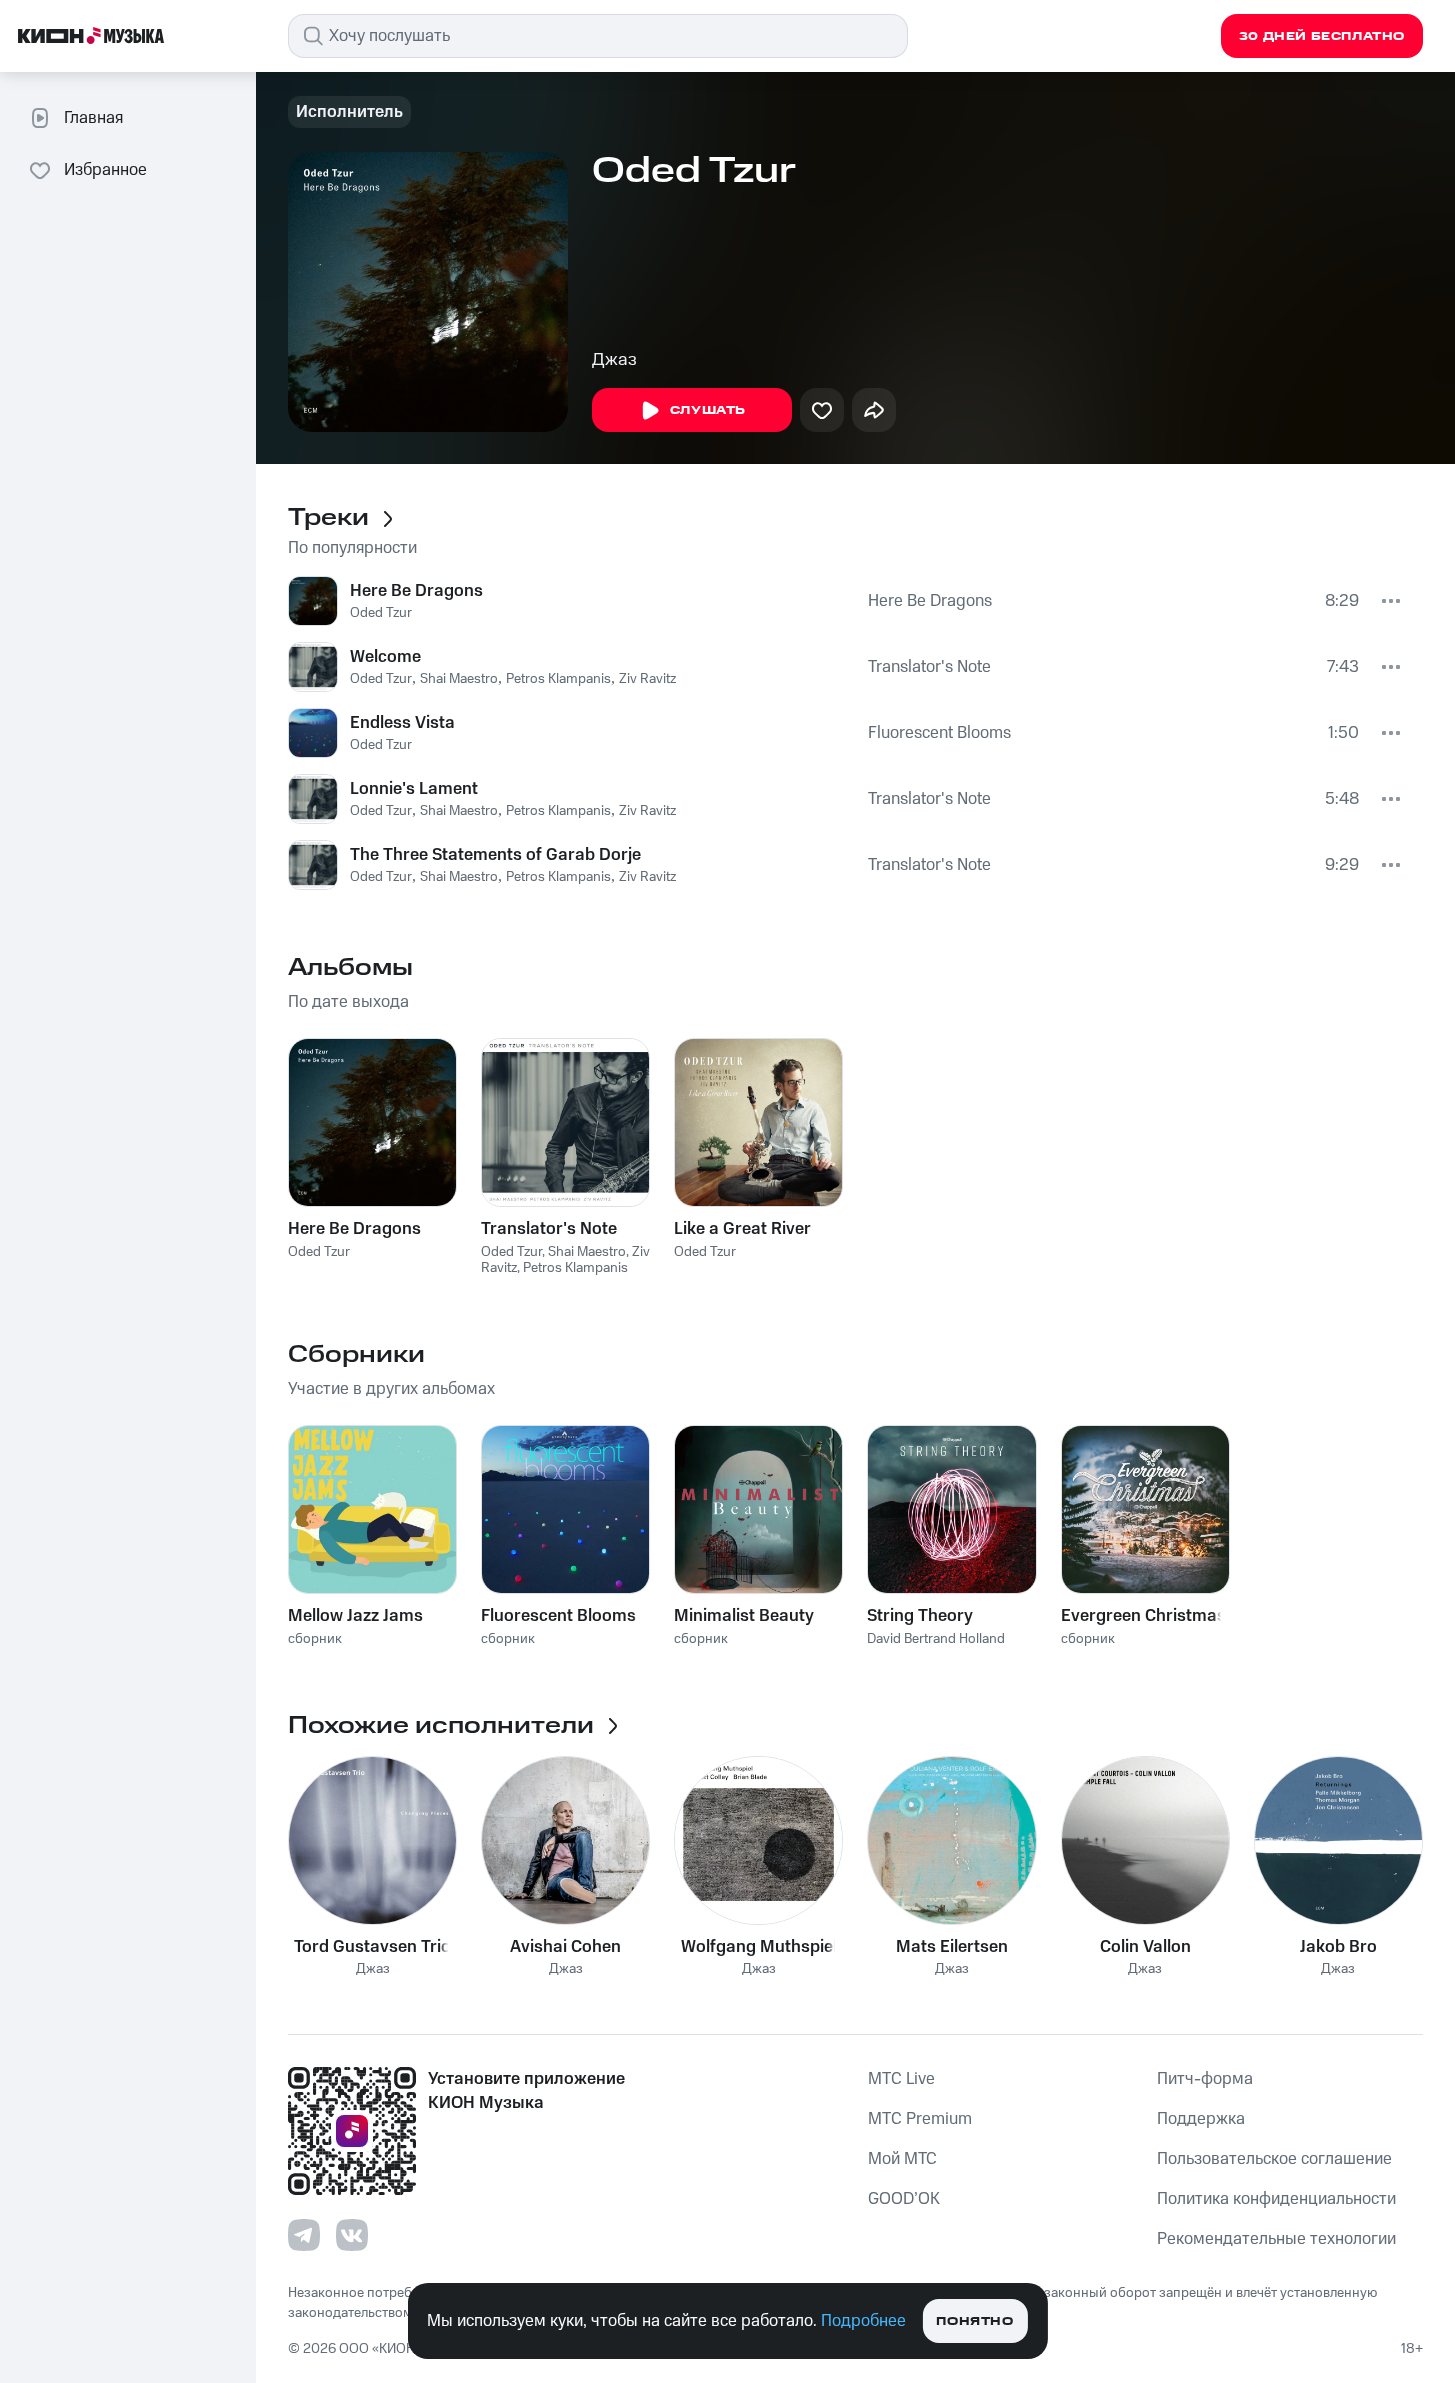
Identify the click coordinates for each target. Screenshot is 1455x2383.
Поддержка (1201, 2119)
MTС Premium (920, 2119)
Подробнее (863, 2321)
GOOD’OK (904, 2199)
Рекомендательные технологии (1276, 2239)
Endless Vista (402, 723)
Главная (93, 118)
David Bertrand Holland (936, 1639)
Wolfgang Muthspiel (759, 1947)
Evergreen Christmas (1143, 1616)
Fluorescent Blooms (939, 733)
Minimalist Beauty (744, 1616)
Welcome (385, 657)
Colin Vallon (1145, 1947)
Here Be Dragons (416, 591)
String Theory (920, 1616)
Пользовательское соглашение (1274, 2159)
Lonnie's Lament (414, 789)
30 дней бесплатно (1322, 36)
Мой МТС (902, 2159)
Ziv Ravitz (647, 679)
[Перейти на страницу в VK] (352, 2235)
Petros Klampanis (558, 679)
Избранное (105, 170)
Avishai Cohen (565, 1947)
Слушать (708, 410)
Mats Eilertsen (952, 1947)
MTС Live (901, 2079)
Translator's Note (929, 667)
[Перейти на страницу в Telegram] (304, 2235)
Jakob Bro (1338, 1947)
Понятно (974, 2321)
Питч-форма (1205, 2079)
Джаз (614, 360)
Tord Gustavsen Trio (372, 1947)
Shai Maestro (459, 679)
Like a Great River (742, 1229)
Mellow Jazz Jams (355, 1616)
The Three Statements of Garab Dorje (495, 855)
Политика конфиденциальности (1276, 2199)
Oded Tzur (381, 613)
